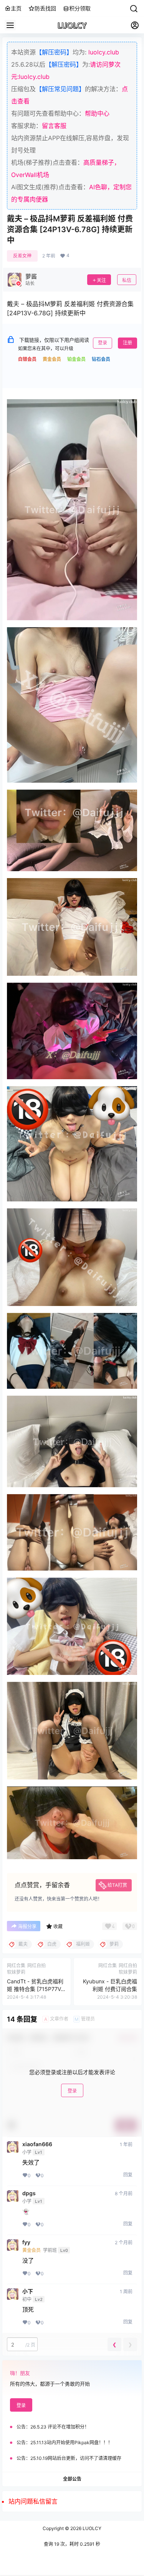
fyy (26, 2242)
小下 (28, 2291)
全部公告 (72, 2479)
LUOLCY (91, 2528)
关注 (101, 280)
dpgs (29, 2193)
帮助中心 (97, 113)
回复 (128, 2175)
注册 (127, 343)
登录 (103, 343)
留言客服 (54, 126)
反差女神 (22, 256)
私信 (127, 280)
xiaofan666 (37, 2144)
